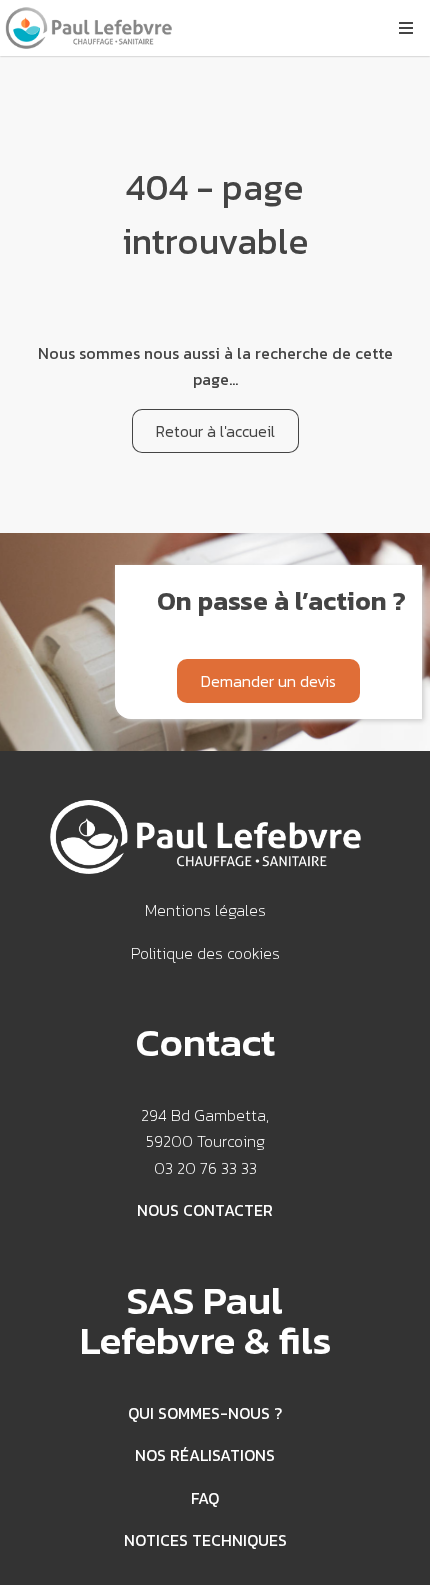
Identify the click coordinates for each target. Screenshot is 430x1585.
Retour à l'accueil (215, 431)
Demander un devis (268, 681)
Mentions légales (205, 910)
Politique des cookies (205, 953)
